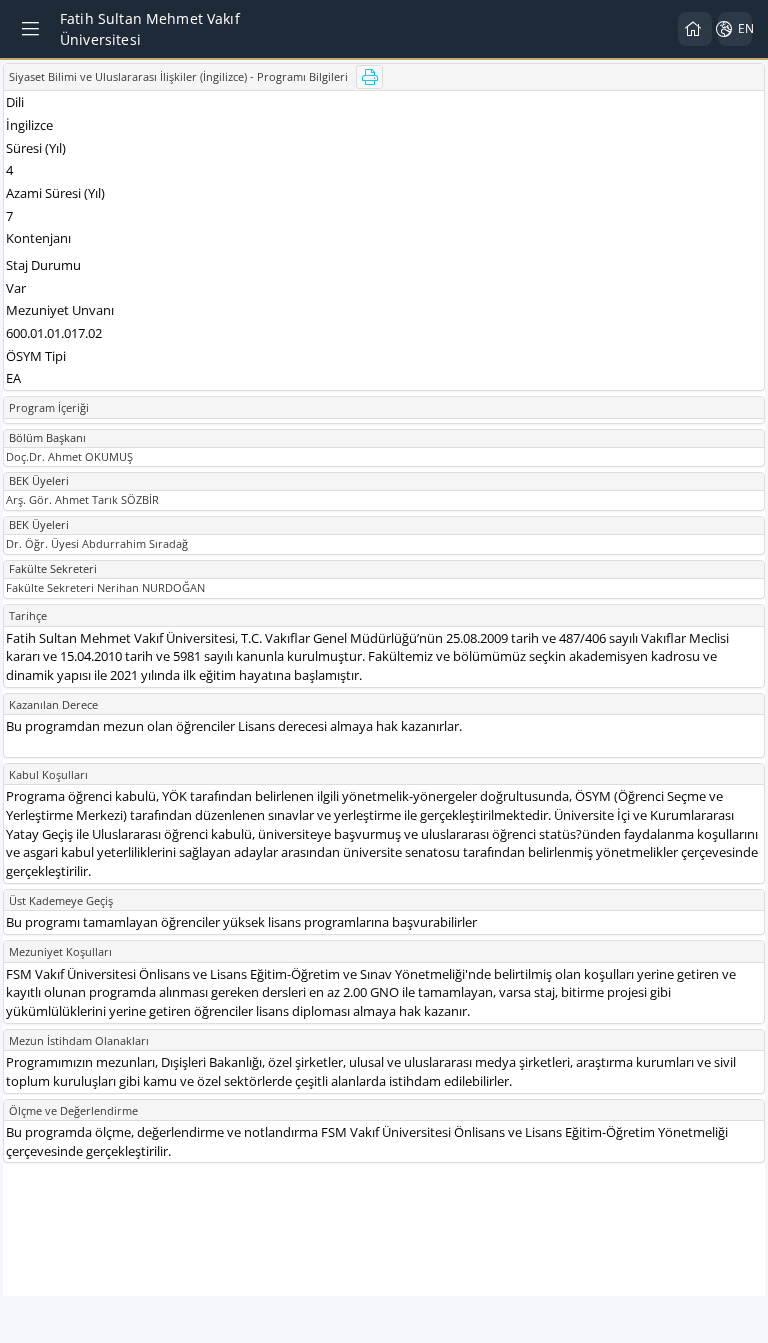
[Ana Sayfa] (695, 29)
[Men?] (32, 29)
